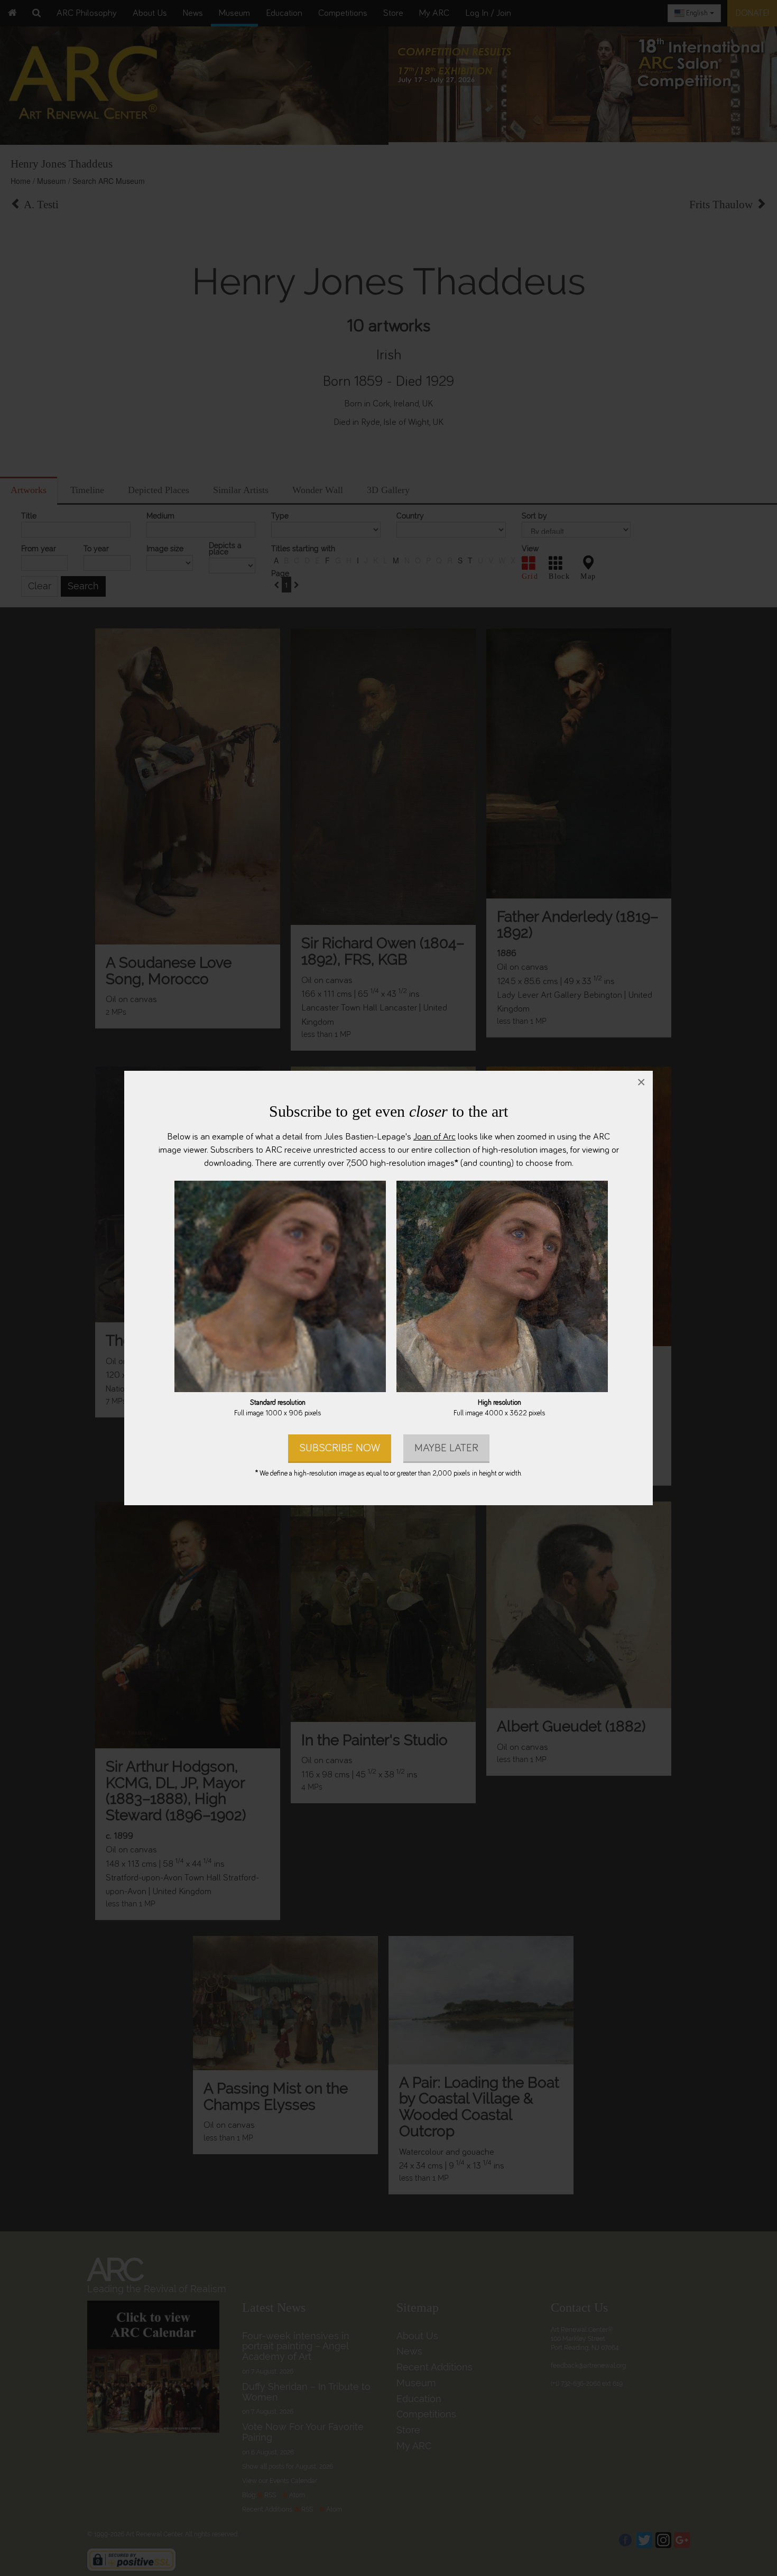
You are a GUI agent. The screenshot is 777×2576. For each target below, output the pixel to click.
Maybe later (446, 1448)
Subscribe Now (340, 1448)
